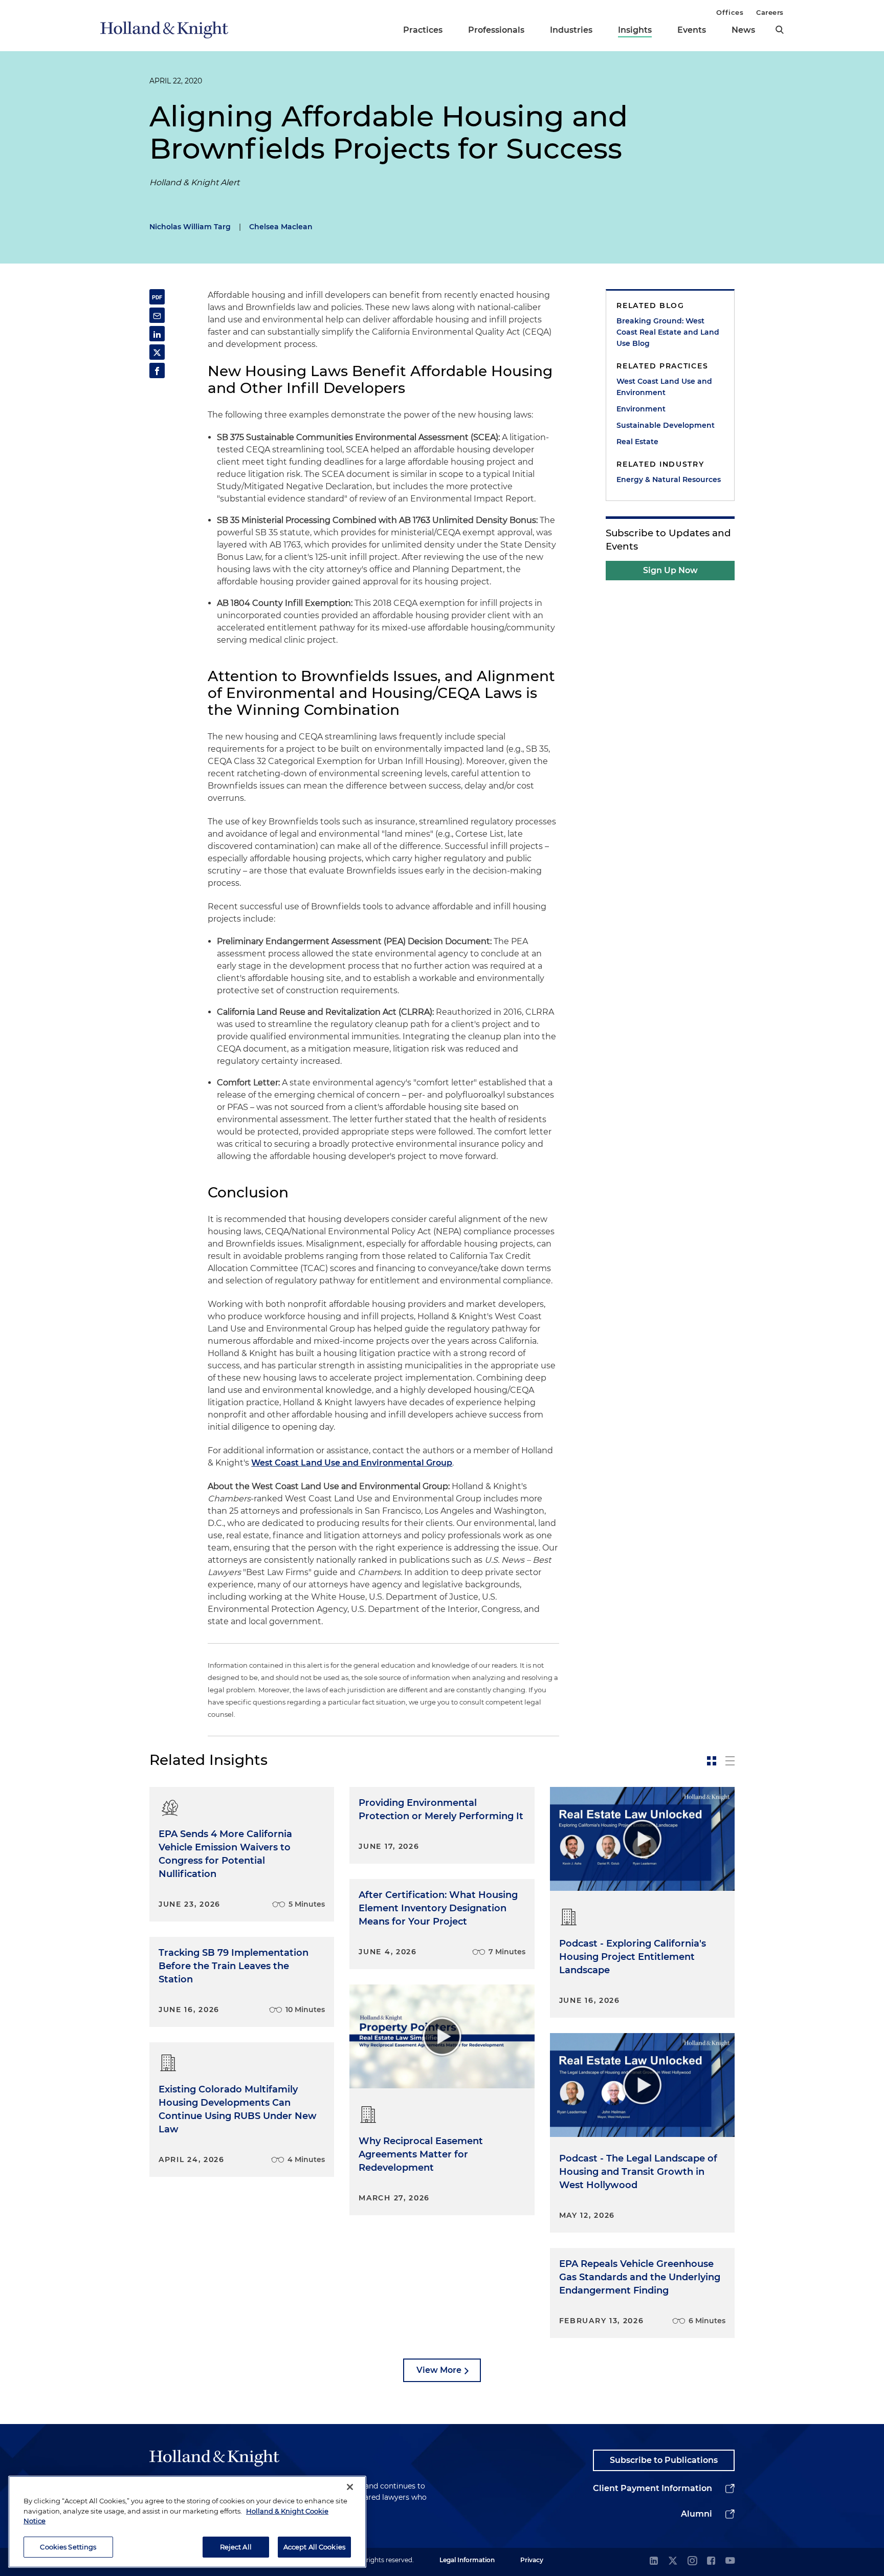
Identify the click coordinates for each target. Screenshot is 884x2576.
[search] (780, 30)
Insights (635, 30)
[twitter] (673, 2561)
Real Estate (637, 442)
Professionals (496, 30)
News (743, 30)
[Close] (350, 2487)
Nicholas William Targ (190, 227)
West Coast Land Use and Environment (664, 387)
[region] (187, 2522)
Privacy (532, 2560)
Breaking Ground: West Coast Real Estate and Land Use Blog (668, 332)
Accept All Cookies (314, 2546)
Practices (423, 30)
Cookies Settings (68, 2546)
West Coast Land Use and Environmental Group (352, 1463)
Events (692, 30)
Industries (571, 30)
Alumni (697, 2514)
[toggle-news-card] (712, 1761)
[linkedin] (654, 2561)
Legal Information (467, 2560)
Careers (770, 12)
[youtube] (730, 2561)
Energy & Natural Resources (669, 479)
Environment (641, 409)
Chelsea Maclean (281, 227)
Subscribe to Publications (664, 2460)
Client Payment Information (653, 2488)
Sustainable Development (666, 425)
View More (439, 2370)
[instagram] (692, 2561)
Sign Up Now (670, 570)
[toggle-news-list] (730, 1761)
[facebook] (711, 2561)
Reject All (236, 2546)
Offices (730, 12)
